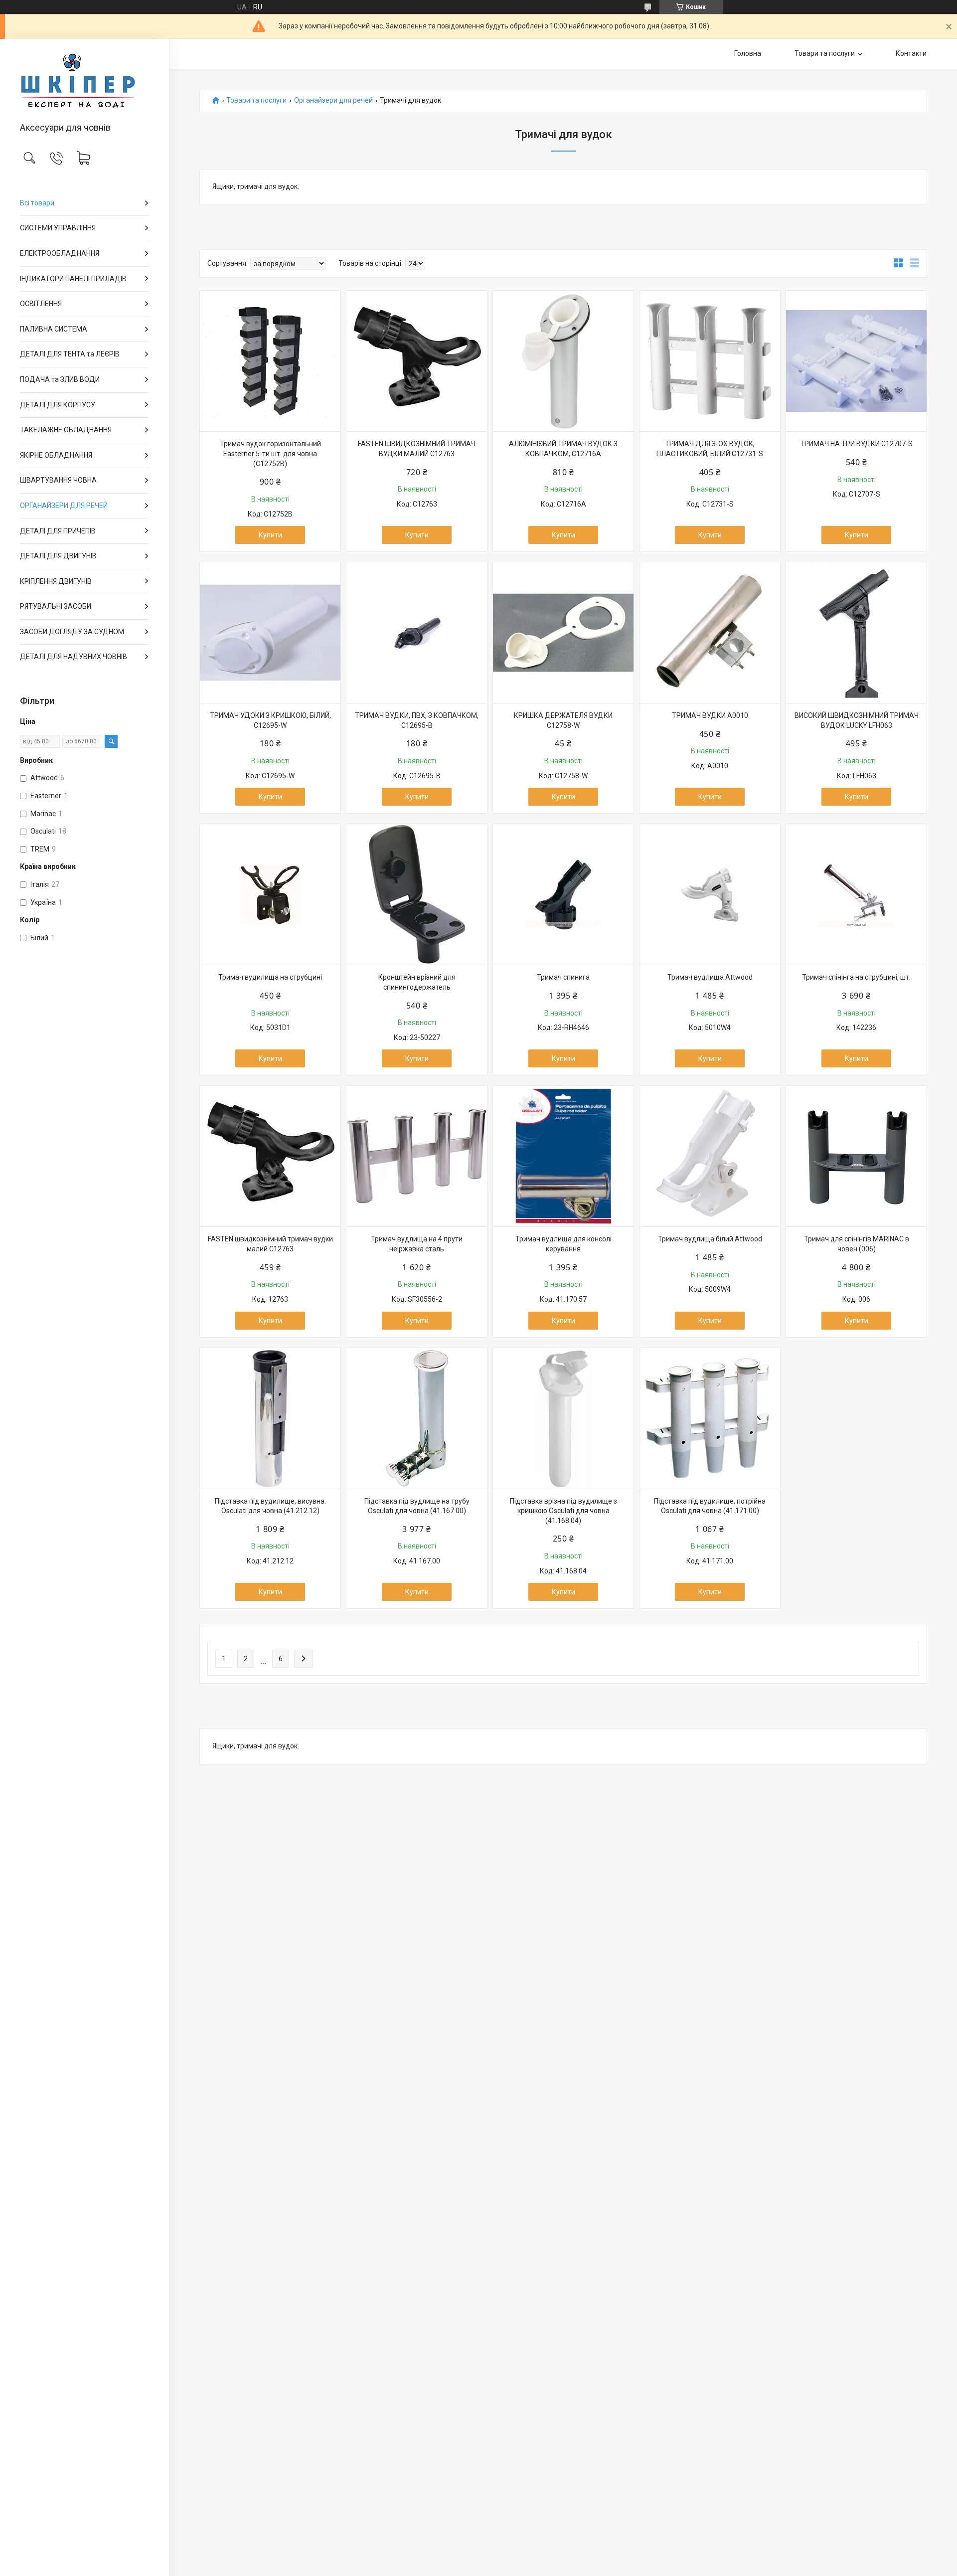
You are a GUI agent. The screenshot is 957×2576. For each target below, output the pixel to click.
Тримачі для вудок (174, 450)
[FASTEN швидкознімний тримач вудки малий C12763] (270, 1156)
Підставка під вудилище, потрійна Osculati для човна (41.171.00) (710, 1506)
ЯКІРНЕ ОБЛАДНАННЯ (56, 455)
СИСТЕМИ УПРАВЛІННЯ (58, 228)
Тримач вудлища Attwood (710, 977)
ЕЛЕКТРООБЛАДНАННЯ (60, 253)
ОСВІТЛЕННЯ (41, 304)
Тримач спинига (563, 977)
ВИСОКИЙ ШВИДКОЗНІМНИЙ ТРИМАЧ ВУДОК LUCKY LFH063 (857, 720)
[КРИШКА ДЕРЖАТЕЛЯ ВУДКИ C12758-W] (563, 633)
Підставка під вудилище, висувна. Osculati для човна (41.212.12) (270, 1506)
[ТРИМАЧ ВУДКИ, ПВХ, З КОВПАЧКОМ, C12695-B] (417, 633)
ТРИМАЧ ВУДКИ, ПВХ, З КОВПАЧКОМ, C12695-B (417, 720)
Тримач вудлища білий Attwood (710, 1239)
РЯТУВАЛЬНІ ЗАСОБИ (56, 606)
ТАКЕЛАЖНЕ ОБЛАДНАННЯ (66, 430)
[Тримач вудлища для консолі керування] (563, 1156)
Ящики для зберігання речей (177, 381)
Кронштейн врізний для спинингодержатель (417, 982)
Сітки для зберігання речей (176, 398)
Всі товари (37, 203)
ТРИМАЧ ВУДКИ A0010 (710, 715)
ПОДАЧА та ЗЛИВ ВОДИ (60, 379)
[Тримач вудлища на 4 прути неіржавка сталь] (417, 1156)
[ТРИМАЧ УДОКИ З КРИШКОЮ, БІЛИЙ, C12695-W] (270, 633)
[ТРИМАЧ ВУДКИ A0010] (710, 633)
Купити (270, 535)
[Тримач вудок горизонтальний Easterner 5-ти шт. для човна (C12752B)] (270, 361)
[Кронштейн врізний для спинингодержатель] (417, 894)
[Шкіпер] (84, 81)
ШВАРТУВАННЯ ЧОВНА (58, 480)
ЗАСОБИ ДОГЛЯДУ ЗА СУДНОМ (72, 632)
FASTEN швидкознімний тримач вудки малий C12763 (270, 1244)
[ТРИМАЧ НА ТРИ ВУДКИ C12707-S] (856, 361)
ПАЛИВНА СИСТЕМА (54, 329)
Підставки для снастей (175, 432)
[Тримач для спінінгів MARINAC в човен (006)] (856, 1156)
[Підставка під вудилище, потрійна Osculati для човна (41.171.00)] (710, 1418)
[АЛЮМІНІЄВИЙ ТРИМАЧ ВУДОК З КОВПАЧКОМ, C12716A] (563, 361)
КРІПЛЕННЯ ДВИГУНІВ (56, 581)
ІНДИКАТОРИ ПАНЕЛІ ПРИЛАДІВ (73, 279)
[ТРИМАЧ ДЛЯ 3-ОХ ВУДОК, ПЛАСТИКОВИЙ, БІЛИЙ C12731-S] (710, 361)
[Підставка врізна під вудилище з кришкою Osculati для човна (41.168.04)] (563, 1418)
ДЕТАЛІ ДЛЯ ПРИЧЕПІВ (58, 531)
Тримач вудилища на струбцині (270, 977)
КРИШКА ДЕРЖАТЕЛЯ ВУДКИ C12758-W (563, 720)
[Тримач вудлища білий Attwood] (710, 1156)
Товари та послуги (825, 53)
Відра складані (172, 415)
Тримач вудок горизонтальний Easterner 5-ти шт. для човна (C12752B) (270, 453)
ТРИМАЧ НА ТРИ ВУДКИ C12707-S (856, 444)
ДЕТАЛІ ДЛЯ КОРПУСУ (58, 405)
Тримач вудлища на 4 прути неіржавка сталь (417, 1244)
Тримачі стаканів (173, 363)
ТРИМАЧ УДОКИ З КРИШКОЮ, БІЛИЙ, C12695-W (270, 720)
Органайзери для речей (333, 100)
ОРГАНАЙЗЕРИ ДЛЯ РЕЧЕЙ (64, 506)
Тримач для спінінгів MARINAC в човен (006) (857, 1244)
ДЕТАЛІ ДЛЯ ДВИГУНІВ (58, 556)
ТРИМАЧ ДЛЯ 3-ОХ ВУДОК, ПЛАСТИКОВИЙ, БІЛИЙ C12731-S (710, 449)
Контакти (911, 53)
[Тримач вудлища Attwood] (710, 894)
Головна (748, 53)
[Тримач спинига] (563, 894)
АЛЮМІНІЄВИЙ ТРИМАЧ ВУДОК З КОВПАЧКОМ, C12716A (563, 449)
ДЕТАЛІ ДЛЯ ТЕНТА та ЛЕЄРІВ (70, 354)
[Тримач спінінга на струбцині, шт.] (856, 894)
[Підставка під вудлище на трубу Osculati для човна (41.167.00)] (417, 1418)
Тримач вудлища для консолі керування (563, 1244)
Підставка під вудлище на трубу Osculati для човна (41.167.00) (417, 1506)
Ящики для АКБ (172, 346)
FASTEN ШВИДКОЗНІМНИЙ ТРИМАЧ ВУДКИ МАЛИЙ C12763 (417, 449)
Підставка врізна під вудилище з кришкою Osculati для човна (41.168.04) (563, 1511)
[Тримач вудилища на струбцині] (270, 894)
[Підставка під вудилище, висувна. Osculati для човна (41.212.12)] (270, 1418)
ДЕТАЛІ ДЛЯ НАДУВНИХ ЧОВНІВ (74, 657)
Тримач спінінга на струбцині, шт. (856, 977)
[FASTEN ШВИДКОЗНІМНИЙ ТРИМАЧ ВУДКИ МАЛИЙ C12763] (417, 361)
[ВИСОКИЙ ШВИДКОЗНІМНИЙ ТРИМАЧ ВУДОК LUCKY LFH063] (856, 633)
